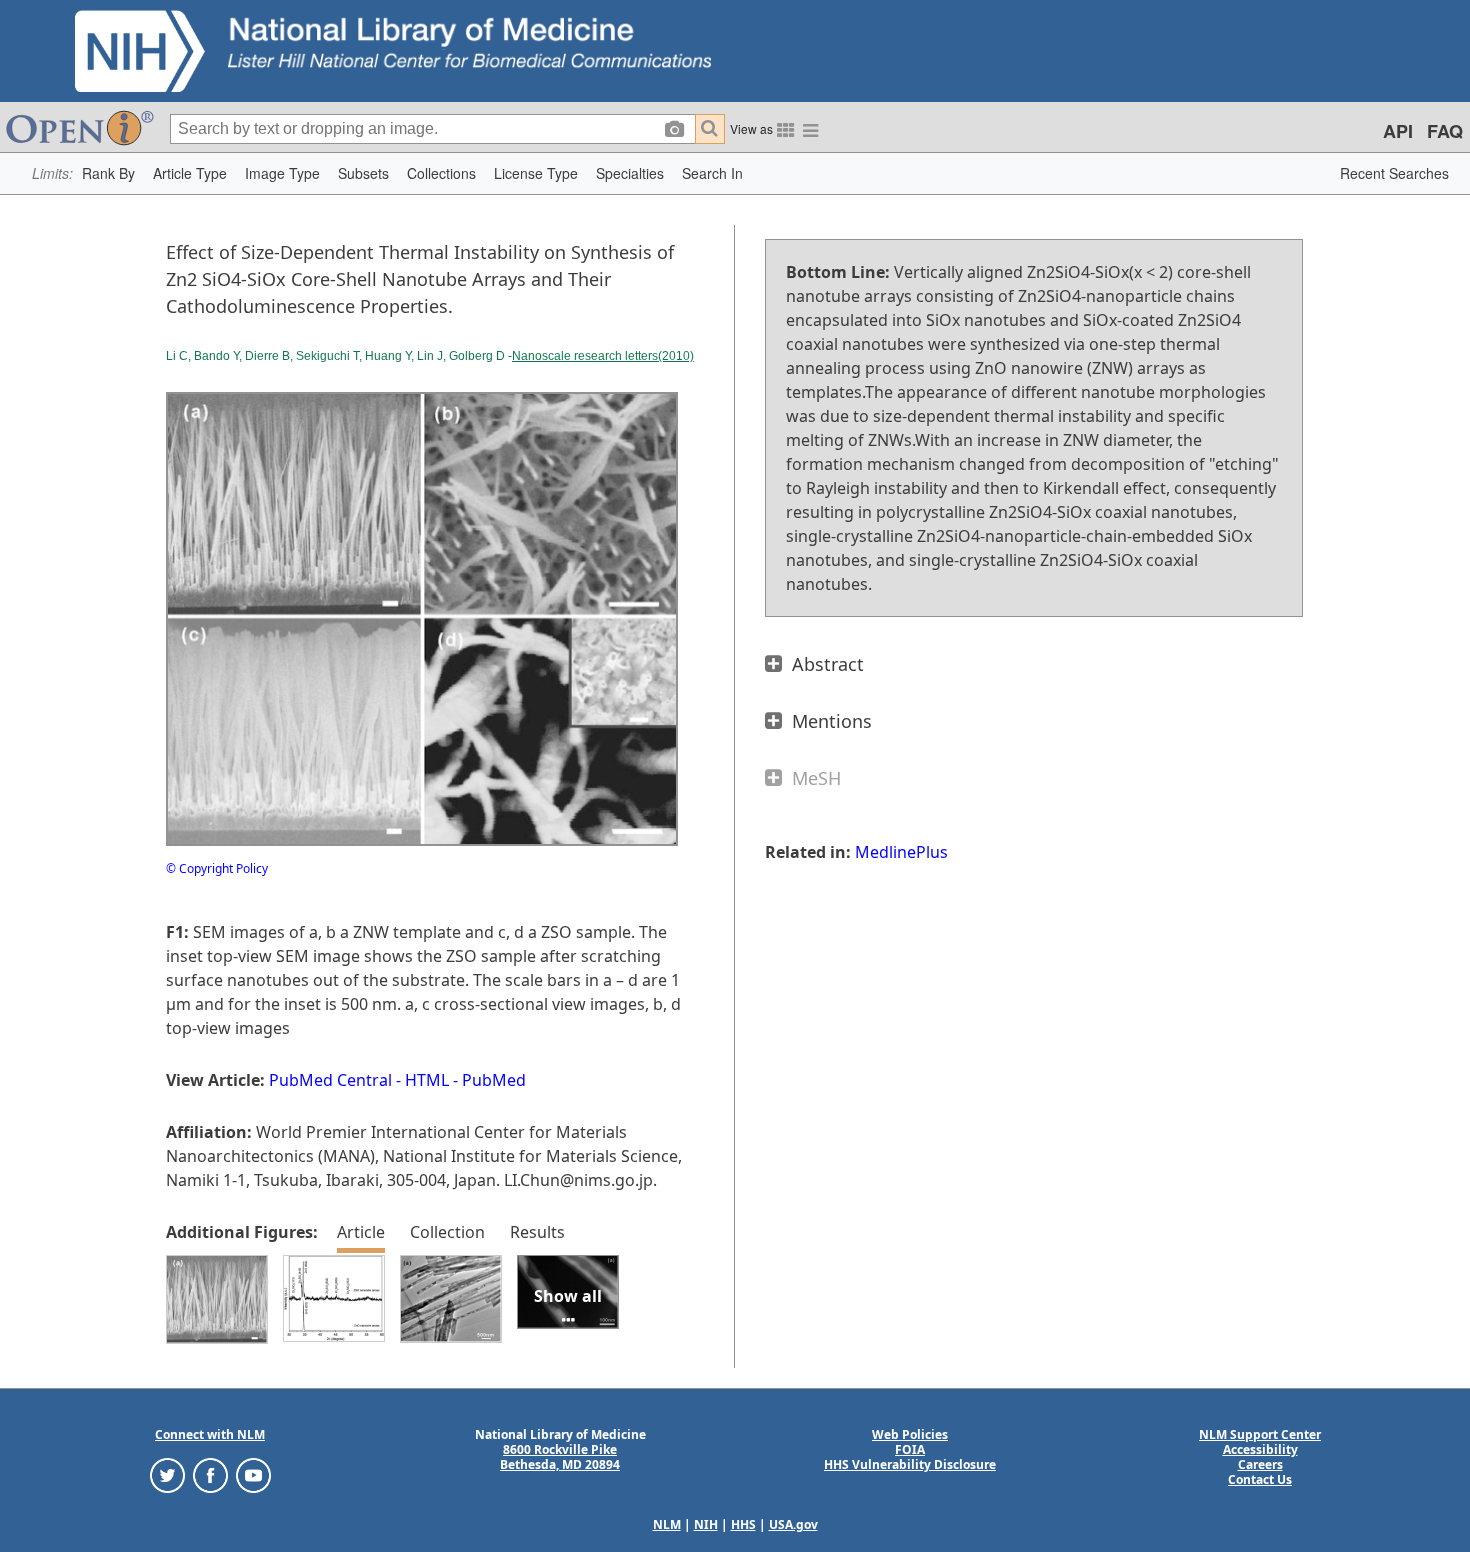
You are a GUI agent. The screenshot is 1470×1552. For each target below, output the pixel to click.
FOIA (910, 1449)
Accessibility (1260, 1449)
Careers (1260, 1464)
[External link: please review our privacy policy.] (167, 1474)
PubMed (494, 1080)
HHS (743, 1524)
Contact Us (1260, 1479)
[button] (108, 173)
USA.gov (793, 1524)
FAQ (1445, 131)
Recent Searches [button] (1394, 173)
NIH (706, 1524)
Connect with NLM (210, 1434)
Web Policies (910, 1434)
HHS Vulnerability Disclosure (910, 1464)
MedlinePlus (901, 852)
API (1398, 131)
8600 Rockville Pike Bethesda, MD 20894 (560, 1457)
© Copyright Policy (217, 868)
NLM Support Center (1260, 1434)
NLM (667, 1524)
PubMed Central (330, 1080)
